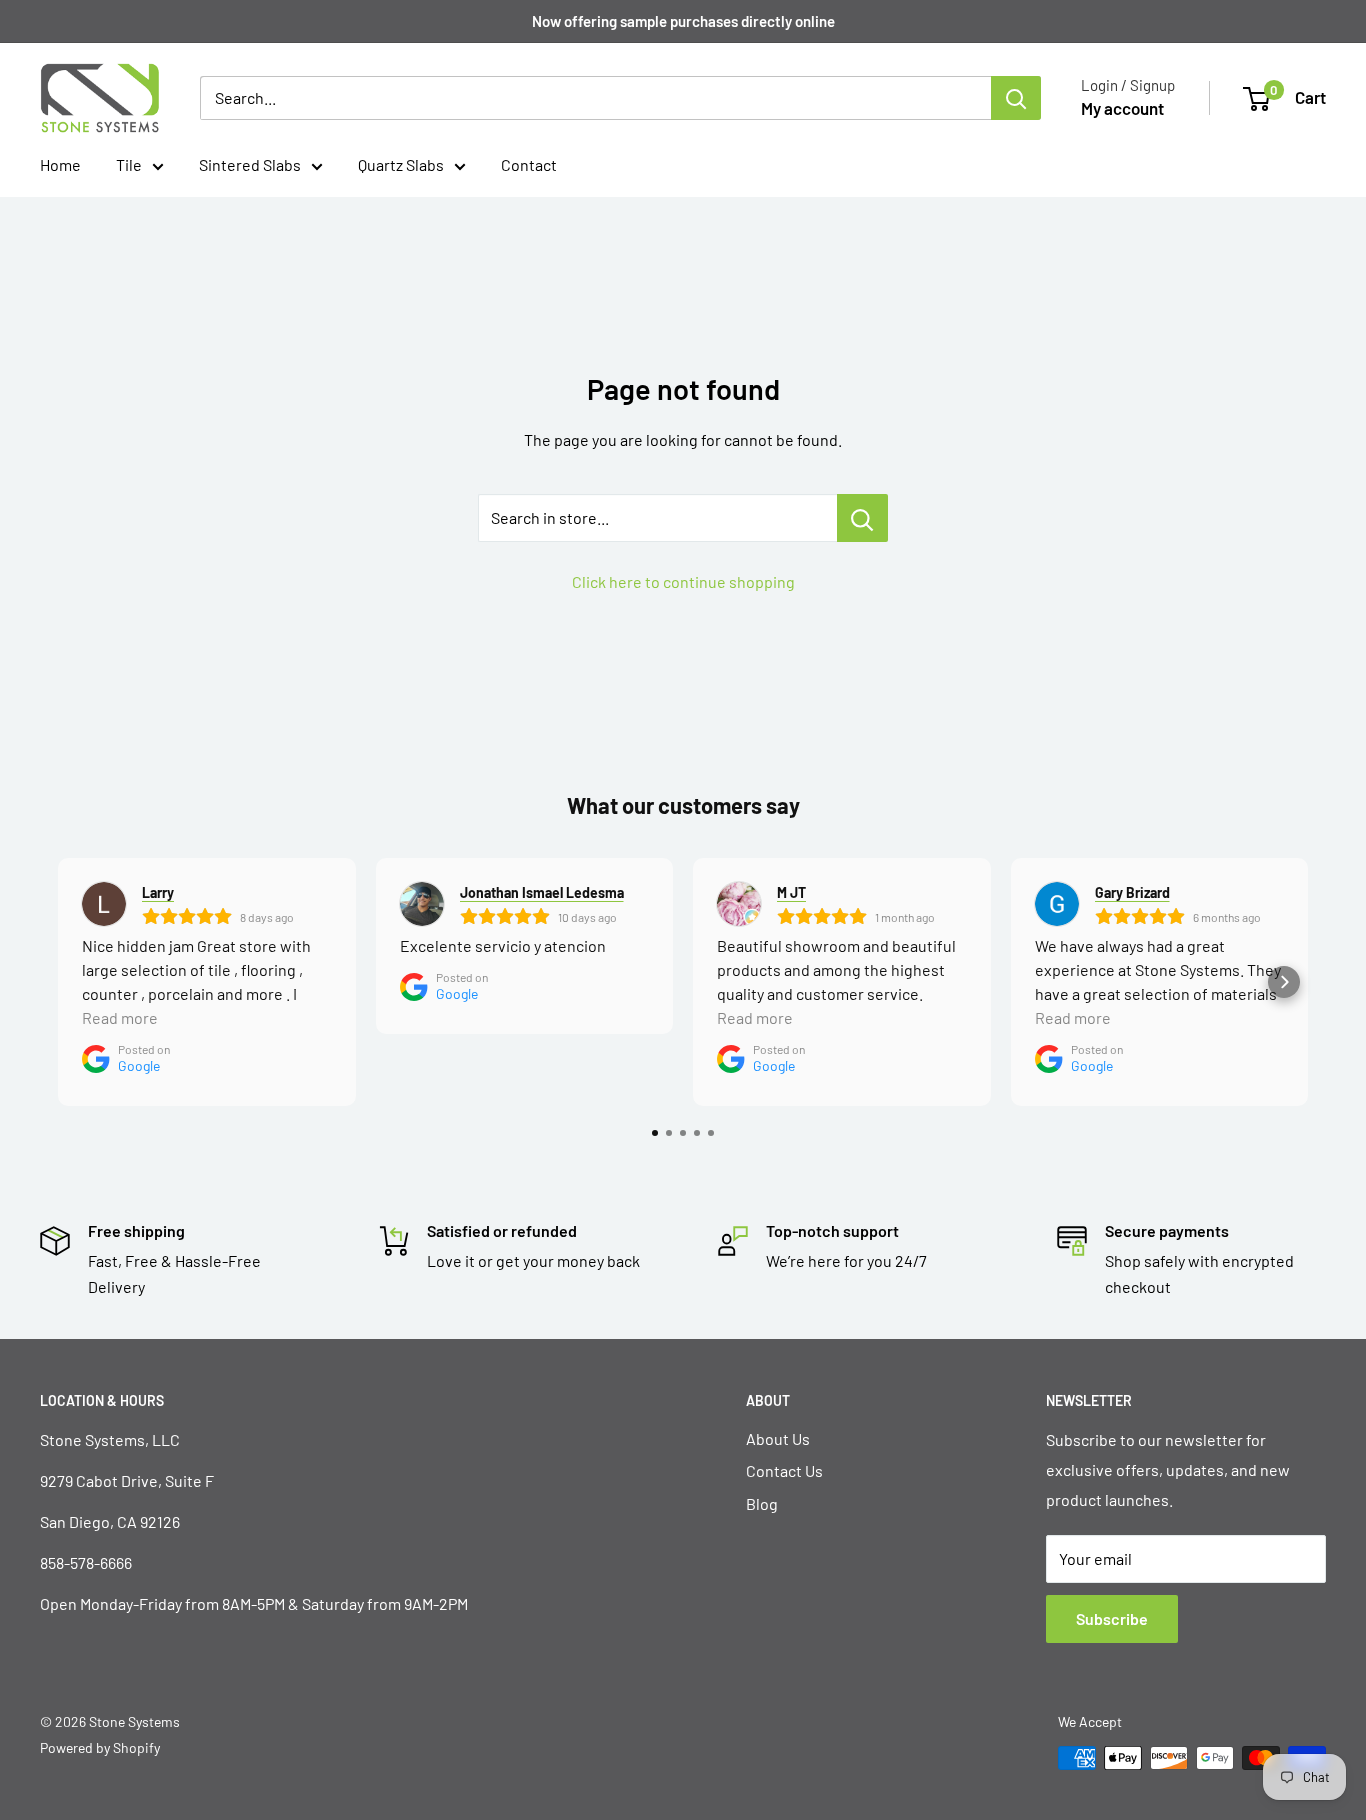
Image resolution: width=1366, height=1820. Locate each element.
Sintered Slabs (250, 164)
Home (60, 164)
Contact (529, 164)
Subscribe (1112, 1618)
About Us (778, 1438)
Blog (762, 1503)
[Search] (1016, 98)
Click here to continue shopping (683, 581)
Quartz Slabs (401, 164)
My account (1122, 108)
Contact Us (784, 1470)
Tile (129, 164)
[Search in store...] (862, 518)
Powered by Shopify (100, 1747)
